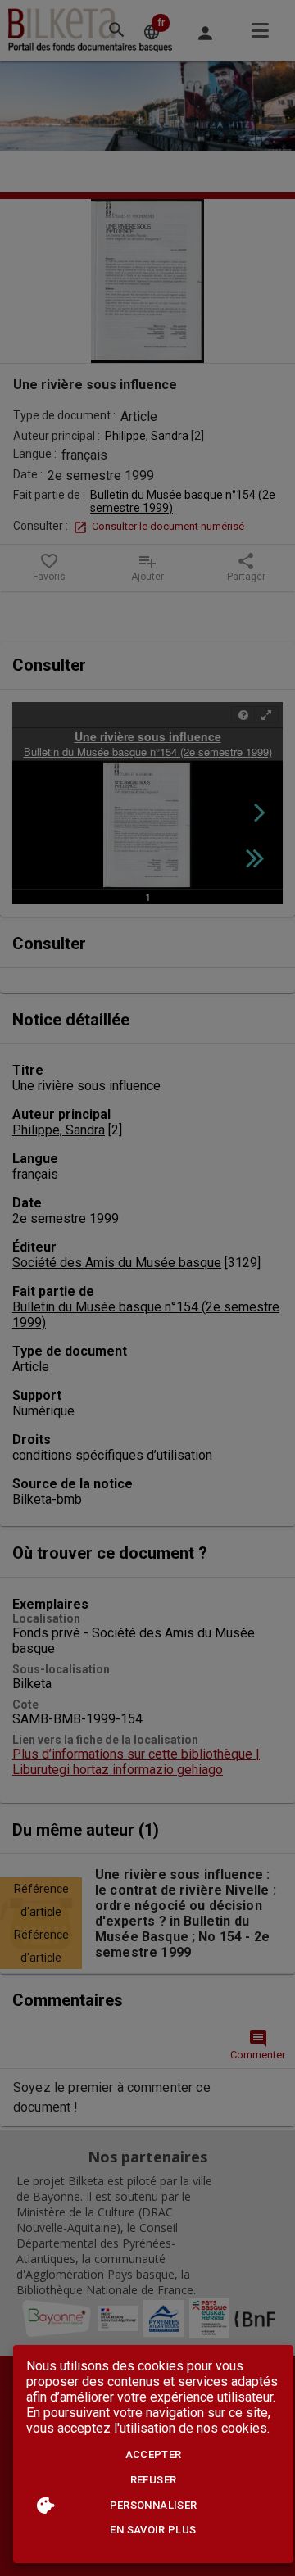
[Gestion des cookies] (45, 2505)
